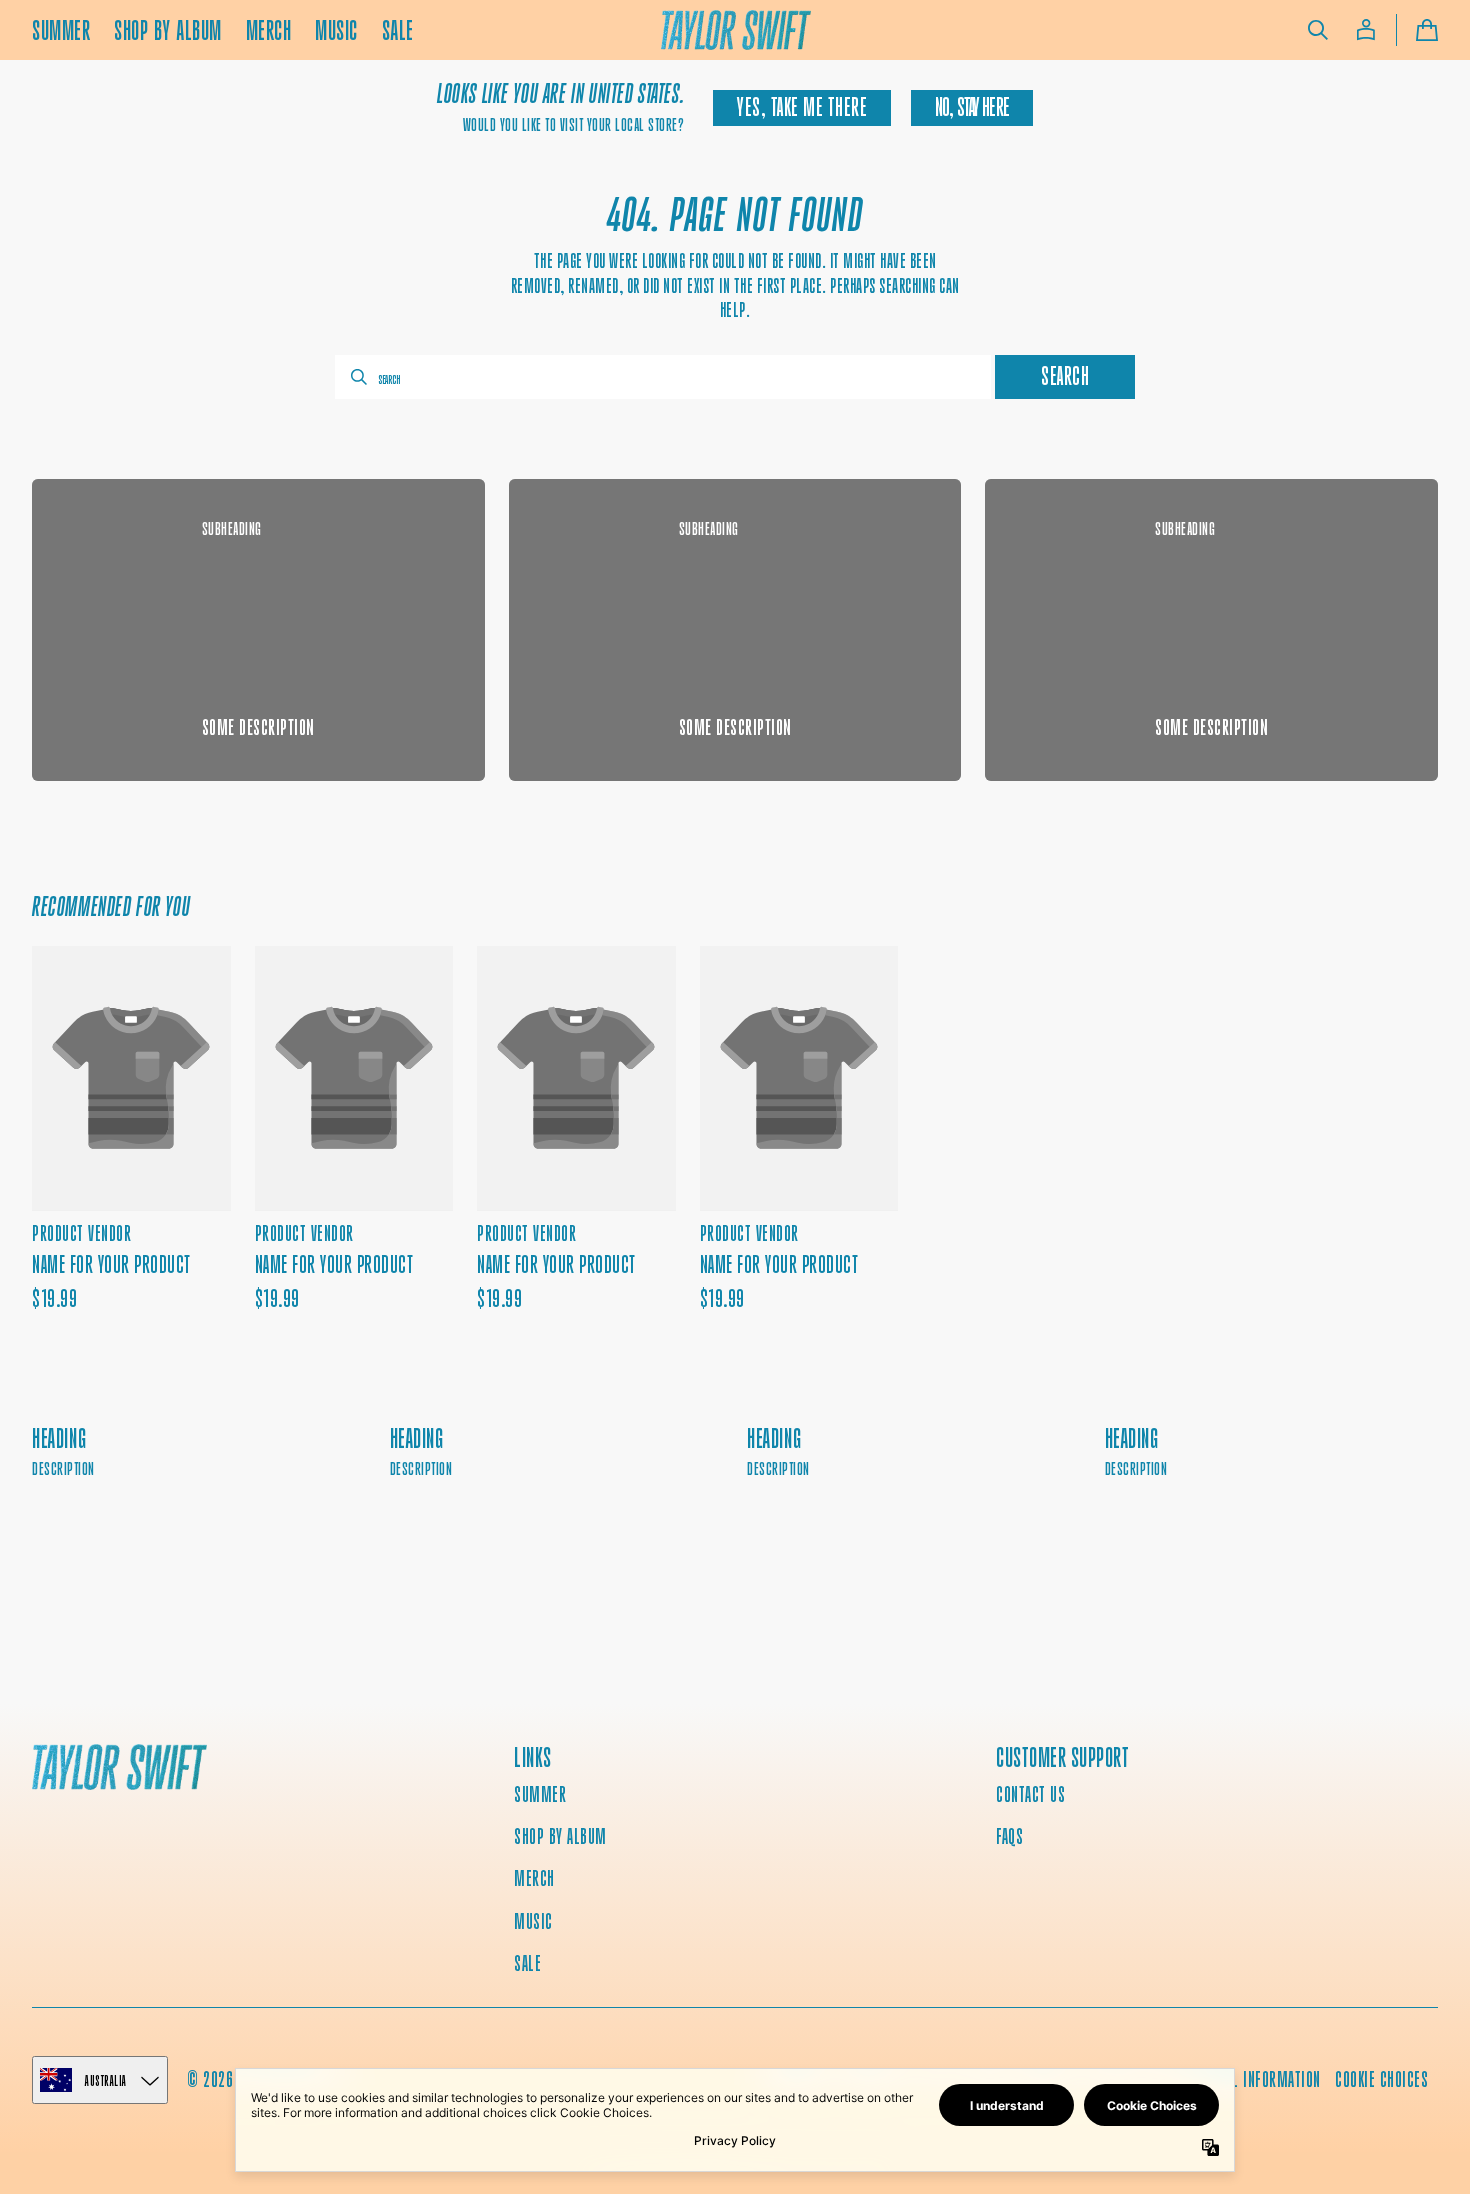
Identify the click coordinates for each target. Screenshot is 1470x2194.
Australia (106, 2080)
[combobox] (663, 377)
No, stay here (972, 107)
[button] (1318, 30)
